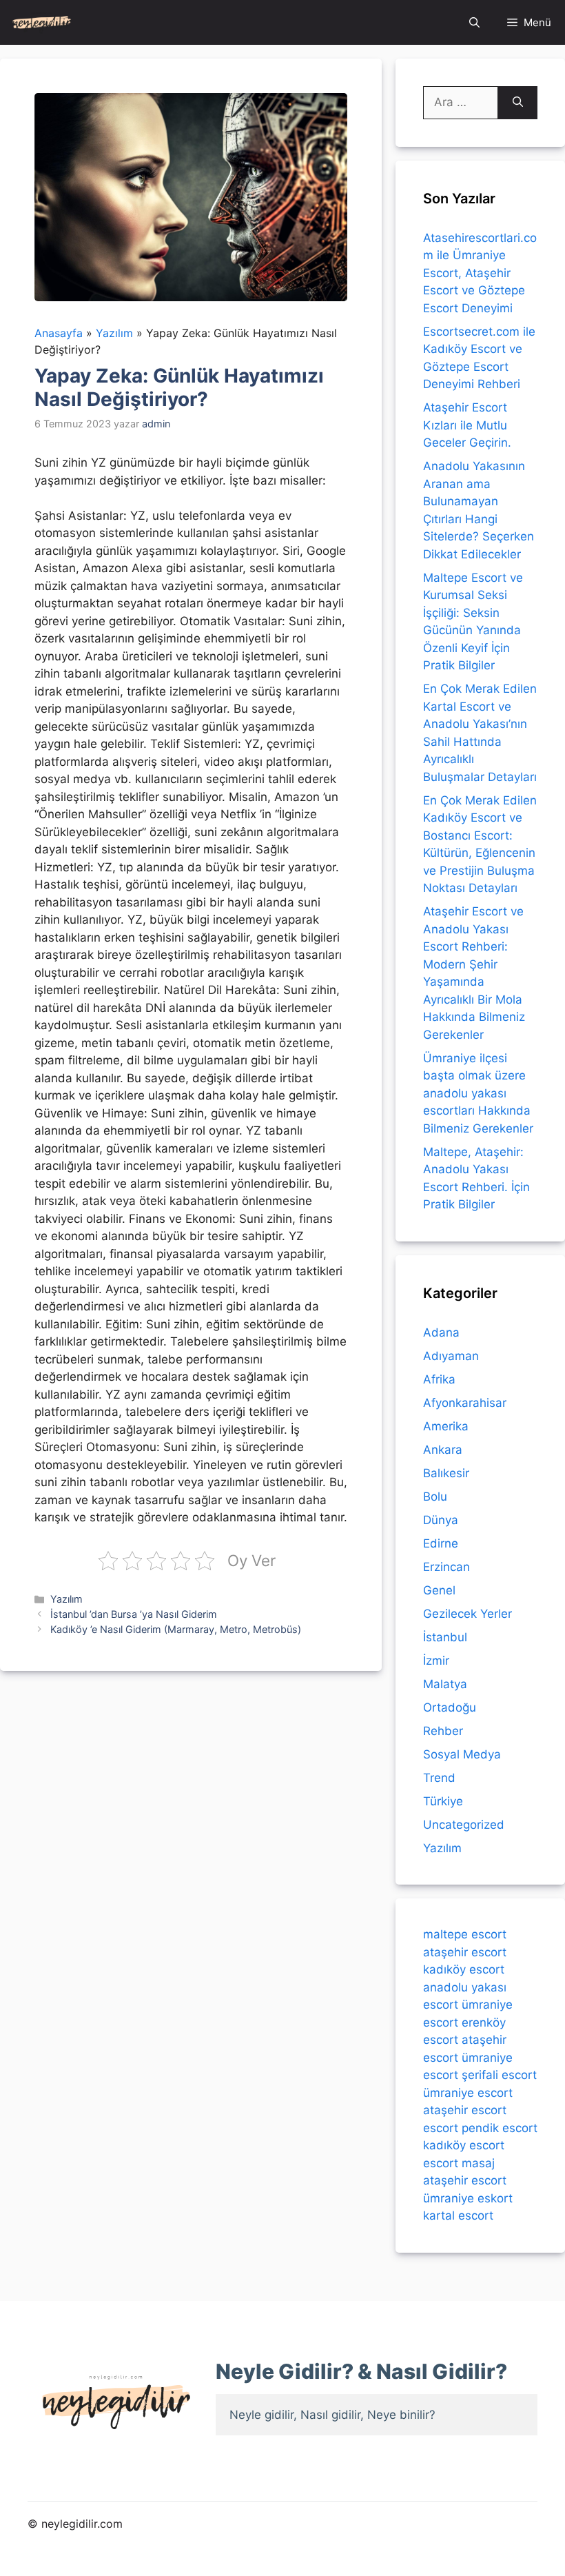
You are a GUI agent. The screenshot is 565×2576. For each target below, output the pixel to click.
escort (441, 2128)
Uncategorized (464, 1825)
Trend (439, 1778)
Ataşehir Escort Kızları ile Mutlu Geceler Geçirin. (467, 425)
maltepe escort (465, 1934)
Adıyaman (451, 1356)
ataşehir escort (465, 1952)
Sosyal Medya (462, 1754)
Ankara (443, 1450)
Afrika (439, 1379)
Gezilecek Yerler (468, 1614)
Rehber (443, 1731)
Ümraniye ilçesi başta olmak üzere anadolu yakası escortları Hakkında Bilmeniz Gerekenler (478, 1093)
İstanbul (445, 1637)
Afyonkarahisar (465, 1403)
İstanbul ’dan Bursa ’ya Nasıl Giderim (134, 1614)
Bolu (435, 1497)
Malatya (445, 1684)
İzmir (436, 1661)
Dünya (441, 1520)
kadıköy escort (464, 1969)
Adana (441, 1332)
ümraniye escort (468, 2093)
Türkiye (443, 1801)
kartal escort (458, 2215)
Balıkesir (446, 1473)
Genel (439, 1590)
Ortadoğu (450, 1707)
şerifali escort (499, 2075)
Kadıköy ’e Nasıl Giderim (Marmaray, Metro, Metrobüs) (176, 1629)
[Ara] (518, 103)
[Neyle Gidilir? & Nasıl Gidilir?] (42, 22)
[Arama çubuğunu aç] (474, 22)
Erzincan (446, 1567)
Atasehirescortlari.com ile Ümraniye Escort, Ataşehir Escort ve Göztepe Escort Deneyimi (480, 273)
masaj (478, 2163)
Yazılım (66, 1599)
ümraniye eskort (468, 2198)
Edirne (441, 1543)
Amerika (446, 1426)
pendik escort (500, 2128)
